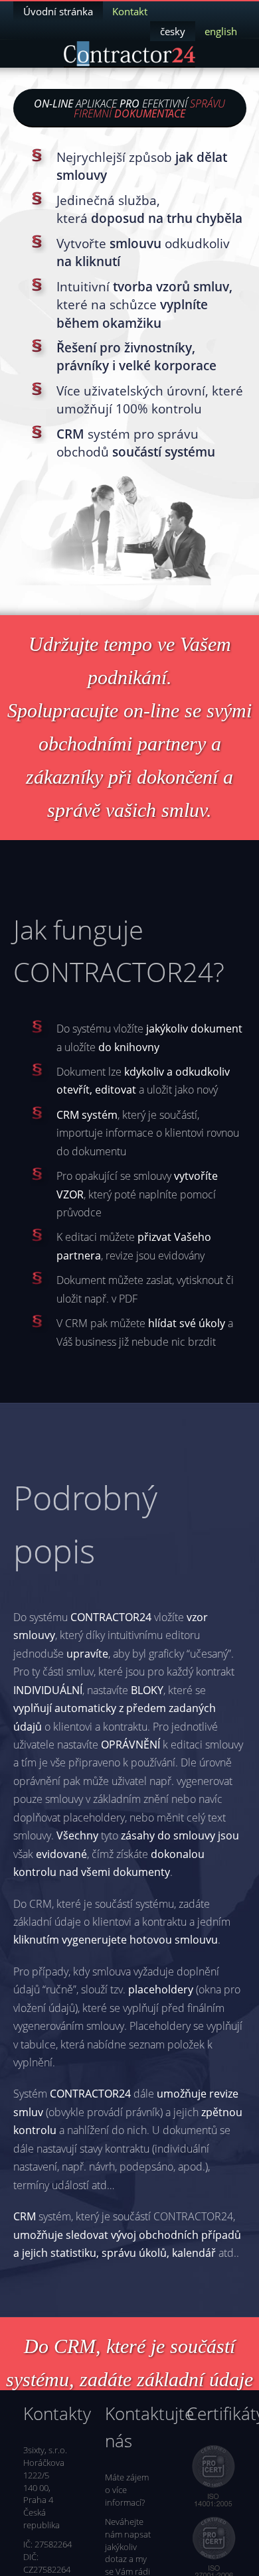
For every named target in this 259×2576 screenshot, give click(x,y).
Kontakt (130, 11)
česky (173, 31)
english (221, 31)
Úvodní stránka (58, 11)
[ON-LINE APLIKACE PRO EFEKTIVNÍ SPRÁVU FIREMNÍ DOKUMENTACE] (130, 54)
